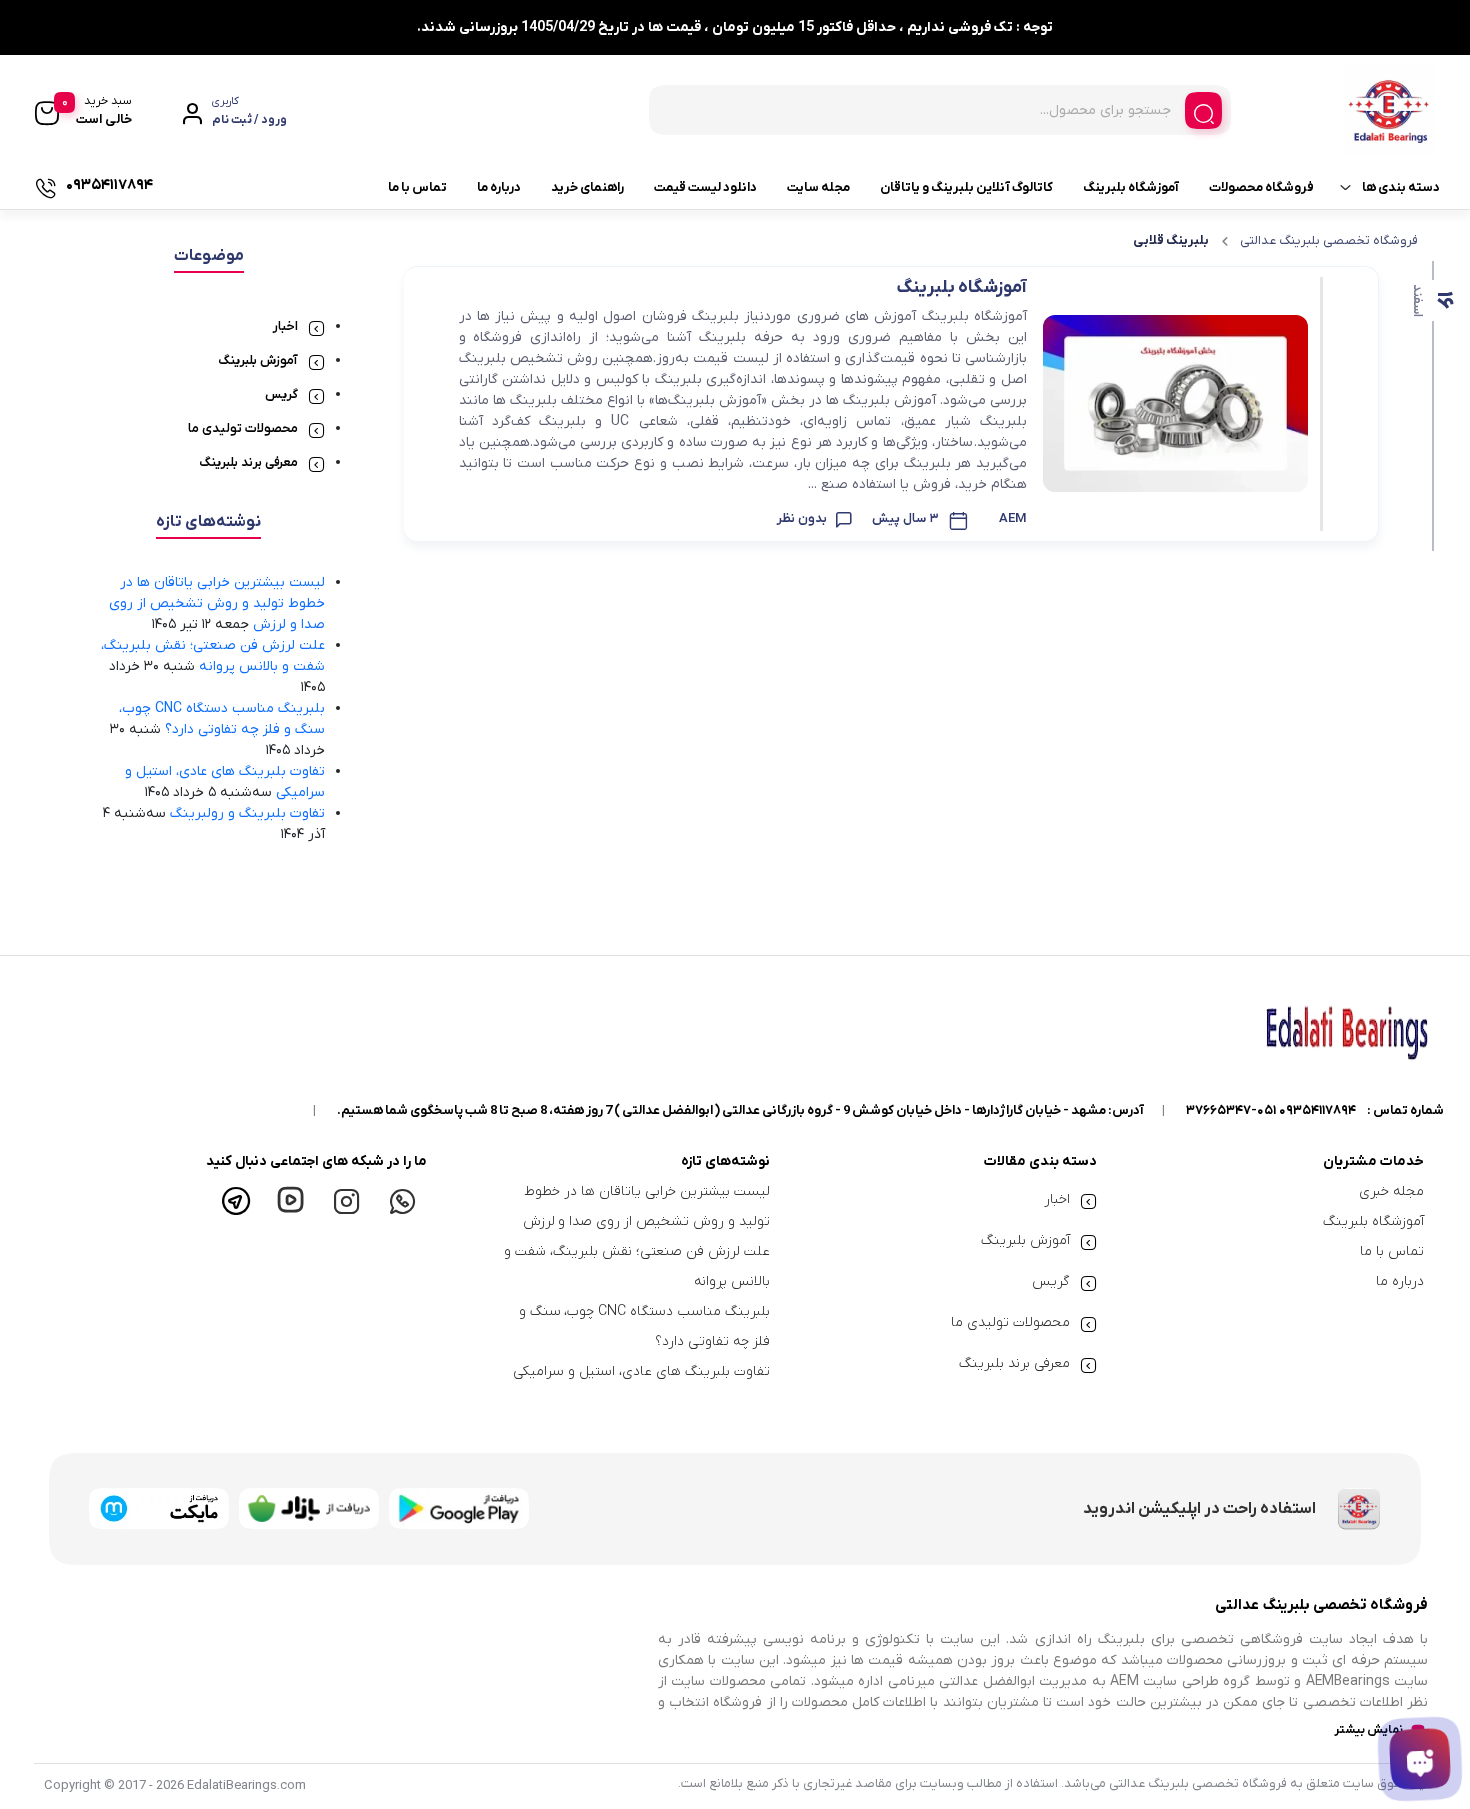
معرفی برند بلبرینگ (248, 462)
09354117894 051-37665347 (1271, 1110)
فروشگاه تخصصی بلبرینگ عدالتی (1329, 240)
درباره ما (499, 187)
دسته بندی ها (1401, 187)
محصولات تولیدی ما (243, 428)
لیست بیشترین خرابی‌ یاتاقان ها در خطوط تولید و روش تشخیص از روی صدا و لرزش (217, 603)
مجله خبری (1391, 1191)
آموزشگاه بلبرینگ (1131, 187)
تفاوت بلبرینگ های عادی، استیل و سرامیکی (641, 1371)
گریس (281, 394)
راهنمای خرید (587, 187)
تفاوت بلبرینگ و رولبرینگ (247, 813)
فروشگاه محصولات (1261, 187)
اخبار (285, 326)
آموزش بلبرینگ (258, 360)
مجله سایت (818, 187)
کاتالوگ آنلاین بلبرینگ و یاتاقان (966, 187)
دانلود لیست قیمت (705, 187)
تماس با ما (417, 187)
